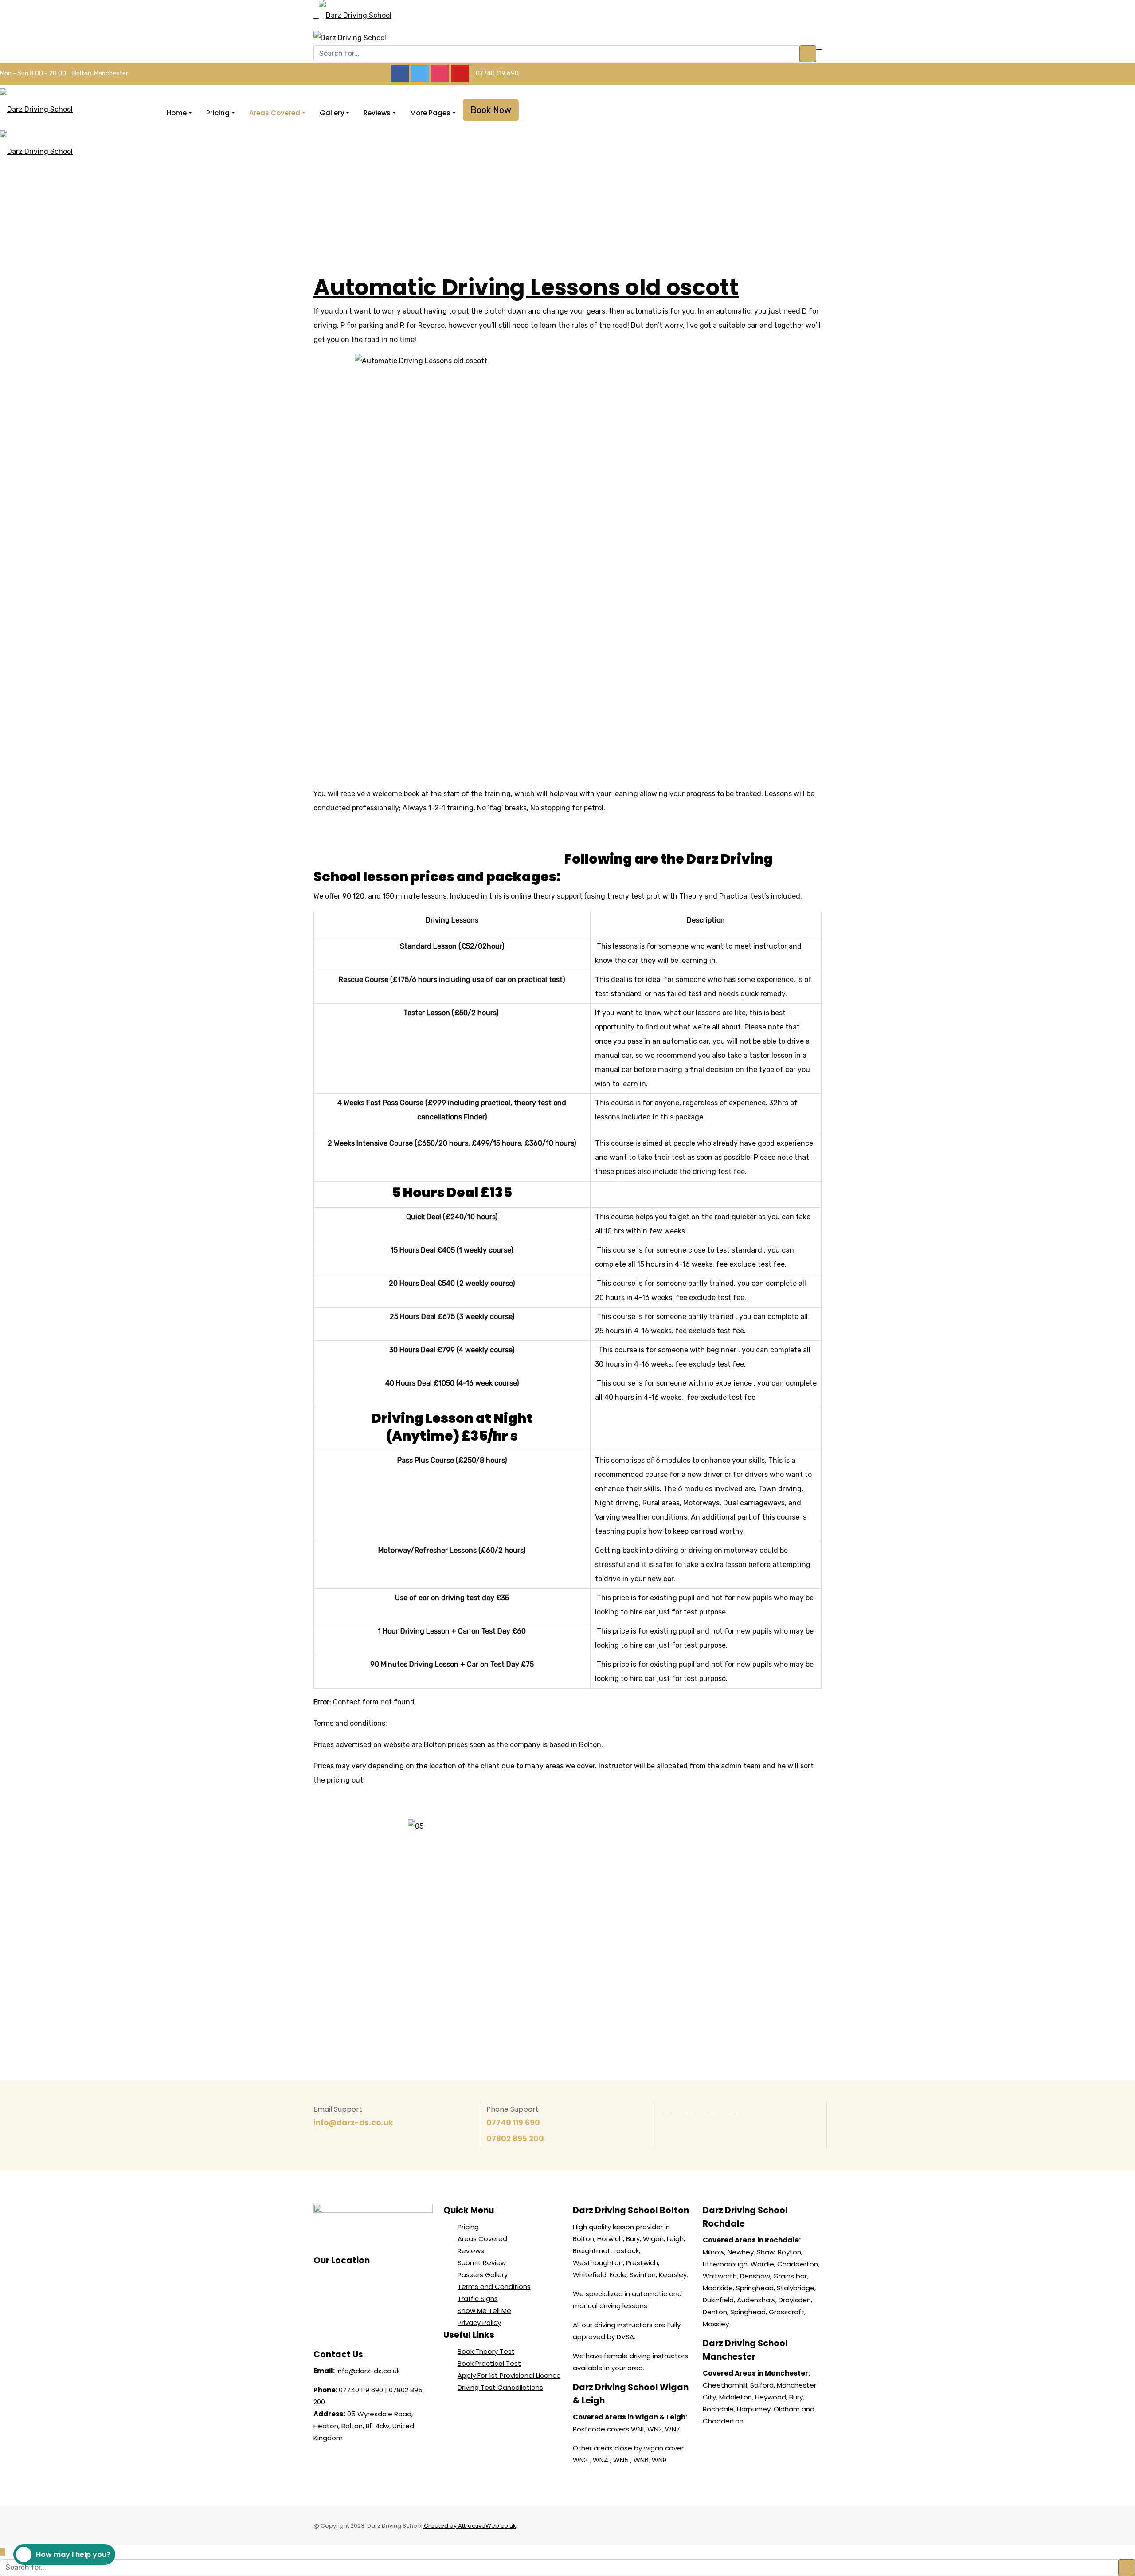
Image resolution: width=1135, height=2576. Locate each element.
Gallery (332, 113)
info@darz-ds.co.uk (353, 2123)
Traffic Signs (478, 2299)
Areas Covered (275, 113)
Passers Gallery (483, 2275)
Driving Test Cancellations (500, 2387)
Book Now (491, 110)
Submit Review (482, 2263)
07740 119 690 (497, 73)
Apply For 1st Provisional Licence (509, 2375)
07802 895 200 (515, 2139)
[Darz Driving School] (355, 16)
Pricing (218, 113)
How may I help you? (73, 2554)
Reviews (377, 113)
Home (177, 113)
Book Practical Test (489, 2363)
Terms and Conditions (494, 2287)
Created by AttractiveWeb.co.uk (469, 2526)
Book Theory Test (486, 2351)
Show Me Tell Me (484, 2311)
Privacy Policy (479, 2323)
